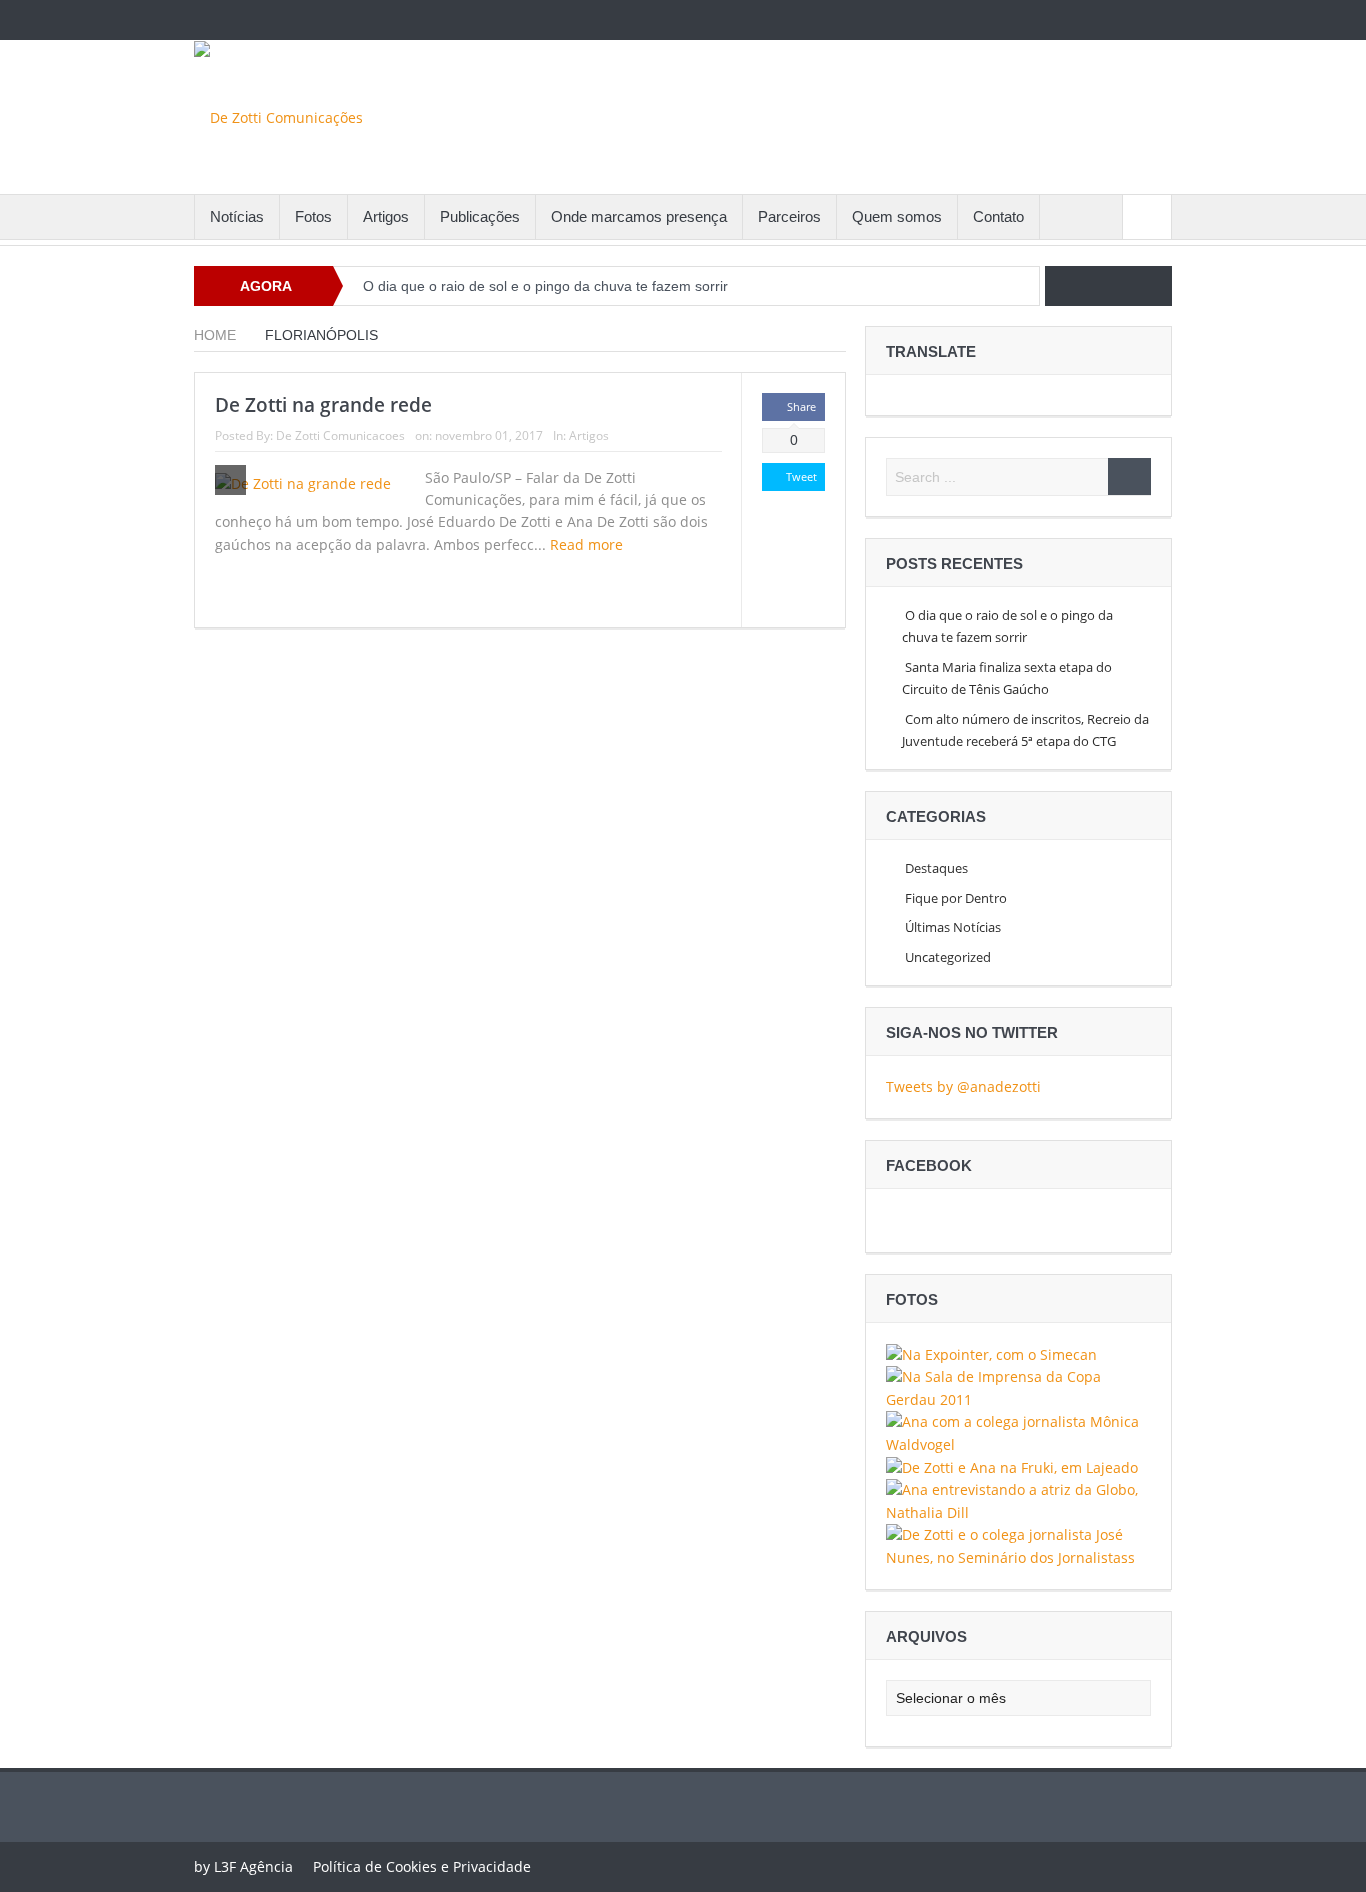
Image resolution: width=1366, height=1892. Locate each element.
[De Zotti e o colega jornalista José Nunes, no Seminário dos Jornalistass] (1018, 1544)
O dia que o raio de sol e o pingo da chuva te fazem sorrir (545, 286)
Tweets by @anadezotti (963, 1086)
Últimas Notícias (953, 927)
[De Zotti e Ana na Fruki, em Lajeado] (1012, 1466)
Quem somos (897, 216)
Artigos (386, 216)
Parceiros (789, 216)
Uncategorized (948, 957)
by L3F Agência (243, 1866)
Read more (588, 544)
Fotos (313, 216)
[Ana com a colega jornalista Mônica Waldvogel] (1018, 1431)
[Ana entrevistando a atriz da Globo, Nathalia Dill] (1018, 1500)
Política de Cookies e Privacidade (422, 1866)
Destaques (936, 868)
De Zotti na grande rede (323, 405)
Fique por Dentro (956, 898)
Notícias (237, 216)
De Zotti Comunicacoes (340, 435)
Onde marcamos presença (639, 216)
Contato (998, 216)
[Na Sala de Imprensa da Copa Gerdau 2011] (1018, 1386)
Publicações (480, 216)
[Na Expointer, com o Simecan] (991, 1353)
